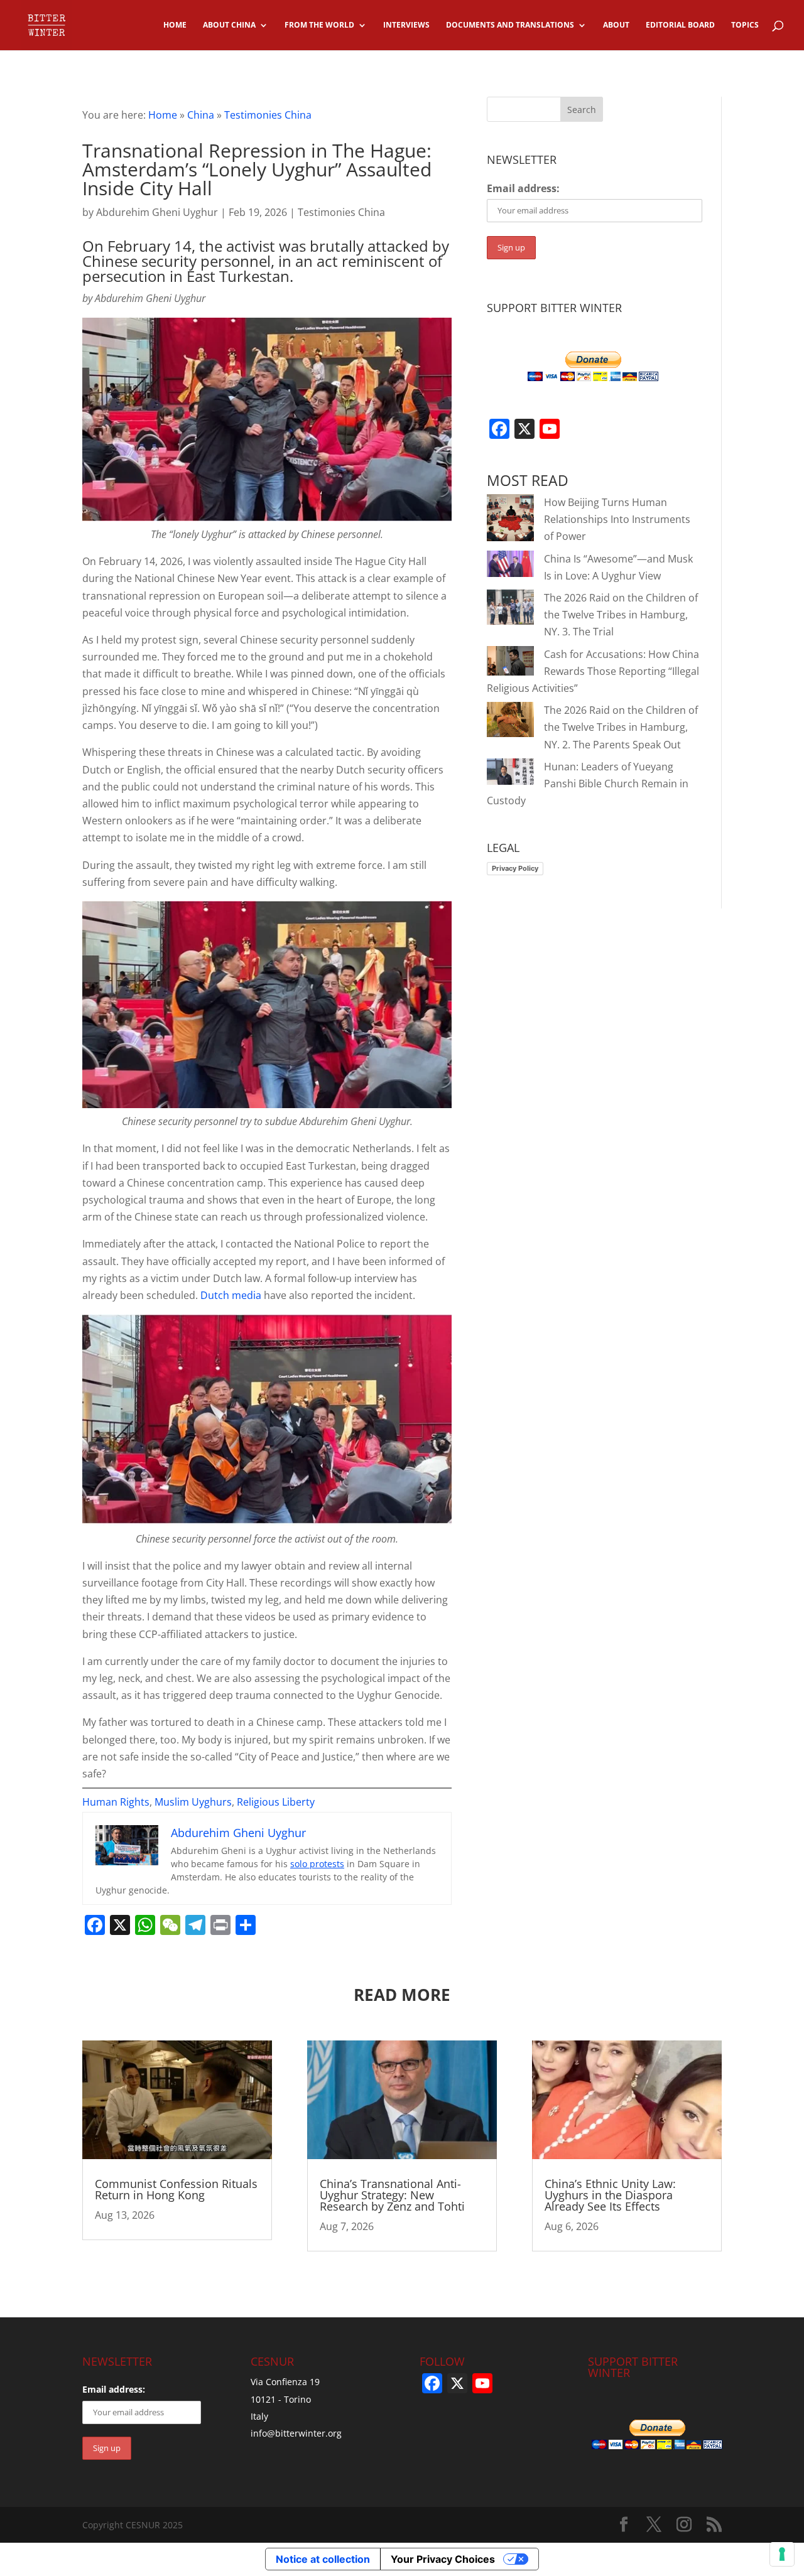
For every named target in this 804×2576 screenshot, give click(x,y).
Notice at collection (323, 2559)
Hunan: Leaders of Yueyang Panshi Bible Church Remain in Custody (588, 784)
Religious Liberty (276, 1802)
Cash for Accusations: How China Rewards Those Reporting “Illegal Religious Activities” (593, 671)
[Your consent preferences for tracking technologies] (782, 2554)
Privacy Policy (515, 868)
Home (163, 115)
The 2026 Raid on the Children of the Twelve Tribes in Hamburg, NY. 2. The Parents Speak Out (621, 727)
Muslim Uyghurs (193, 1802)
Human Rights (116, 1802)
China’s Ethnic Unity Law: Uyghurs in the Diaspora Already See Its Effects (610, 2195)
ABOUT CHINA (229, 25)
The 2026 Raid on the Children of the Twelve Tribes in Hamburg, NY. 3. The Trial (621, 615)
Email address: (523, 188)
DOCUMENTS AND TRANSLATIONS (510, 25)
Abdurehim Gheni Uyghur (157, 212)
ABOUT (616, 25)
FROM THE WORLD (319, 25)
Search (582, 110)
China (201, 115)
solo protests (317, 1864)
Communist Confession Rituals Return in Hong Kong (176, 2189)
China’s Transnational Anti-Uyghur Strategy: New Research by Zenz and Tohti (392, 2195)
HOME (175, 25)
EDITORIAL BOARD (680, 25)
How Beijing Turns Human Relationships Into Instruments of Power (617, 519)
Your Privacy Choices (443, 2559)
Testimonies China (268, 115)
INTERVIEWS (406, 25)
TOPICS (745, 25)
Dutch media (231, 1295)
